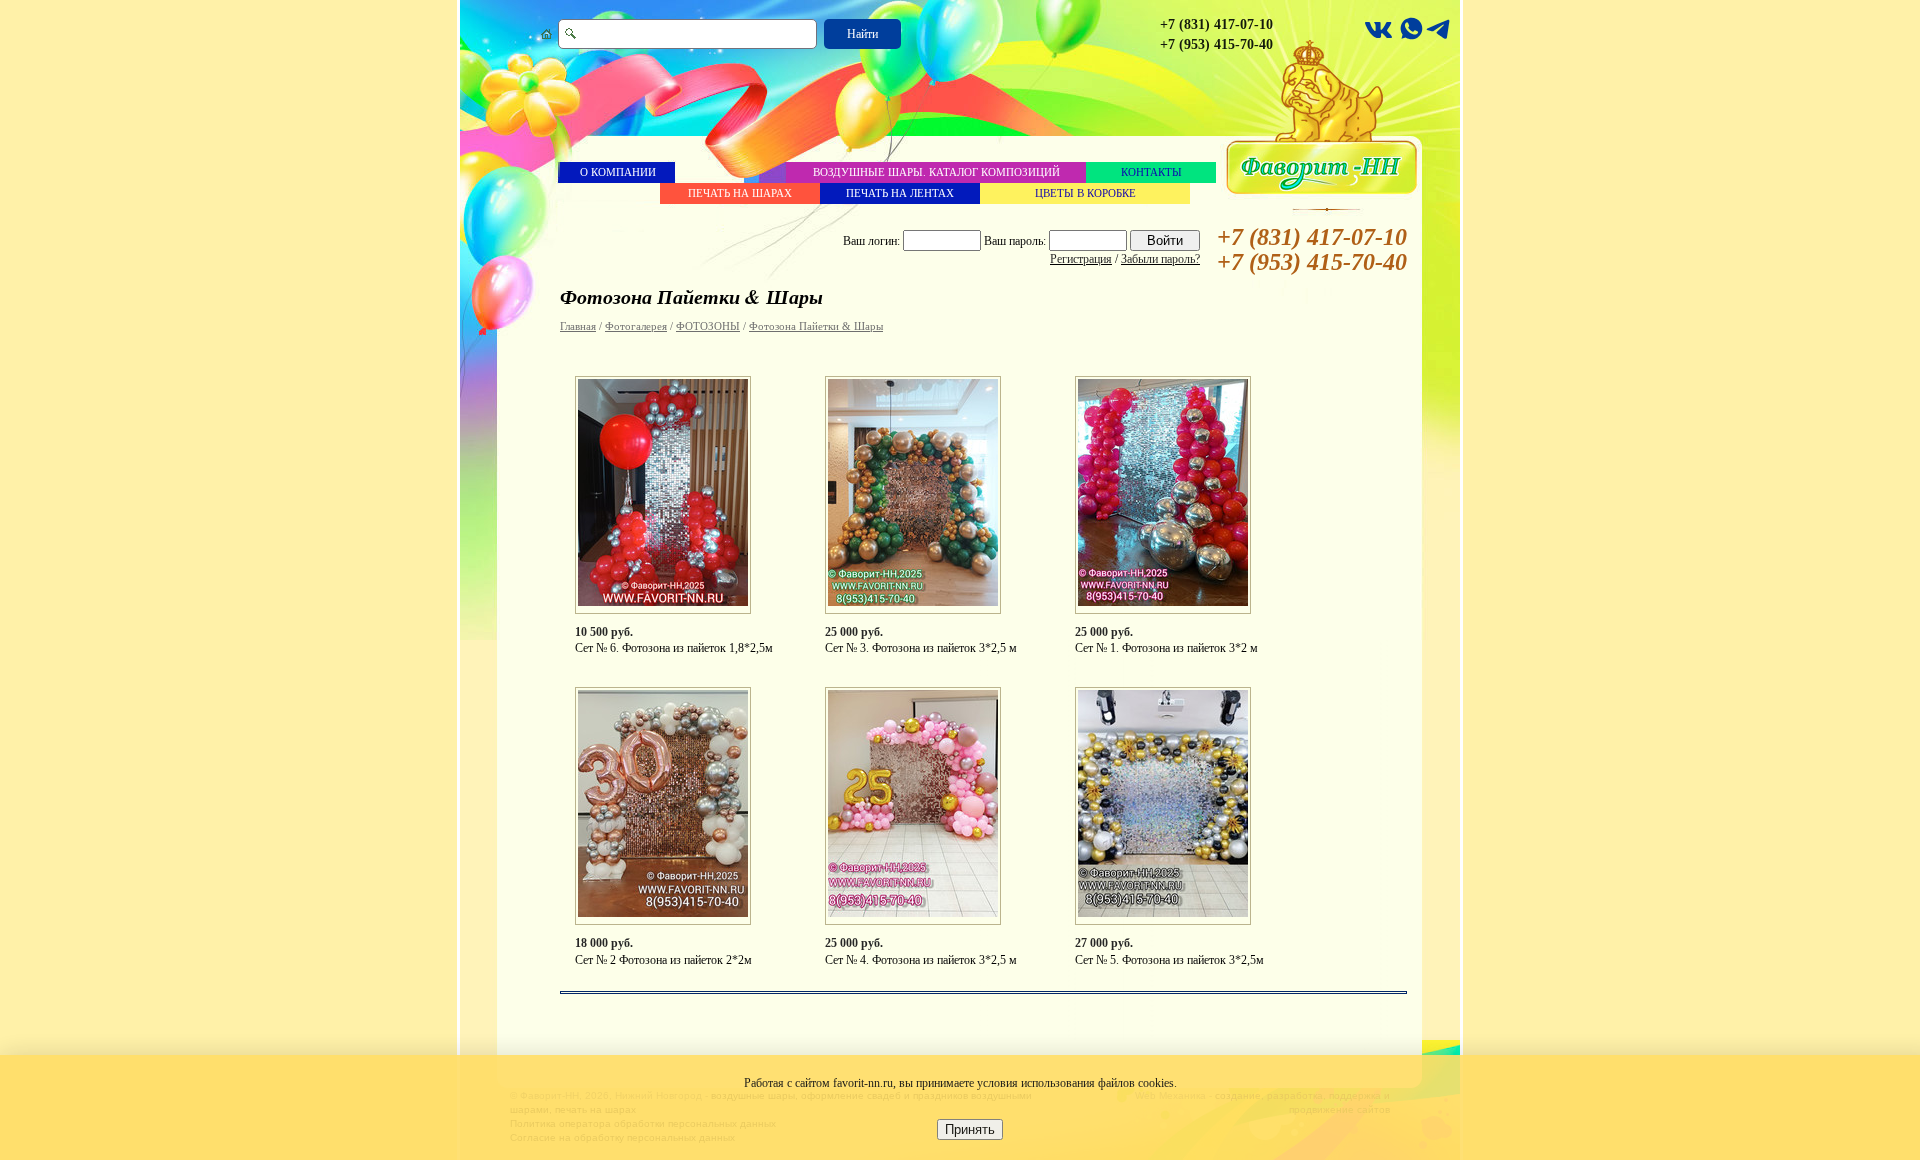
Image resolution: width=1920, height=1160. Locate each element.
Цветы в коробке (1085, 193)
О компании (618, 172)
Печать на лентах (900, 193)
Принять (970, 1129)
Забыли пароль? (1160, 259)
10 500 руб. (604, 632)
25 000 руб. (854, 632)
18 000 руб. (604, 943)
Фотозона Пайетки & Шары (816, 326)
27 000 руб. (1104, 943)
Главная (578, 326)
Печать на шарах (740, 193)
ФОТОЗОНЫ (708, 326)
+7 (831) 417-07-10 (1216, 24)
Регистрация (1081, 259)
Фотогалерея (636, 326)
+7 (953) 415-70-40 (1216, 44)
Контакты (1151, 172)
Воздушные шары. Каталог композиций (936, 172)
